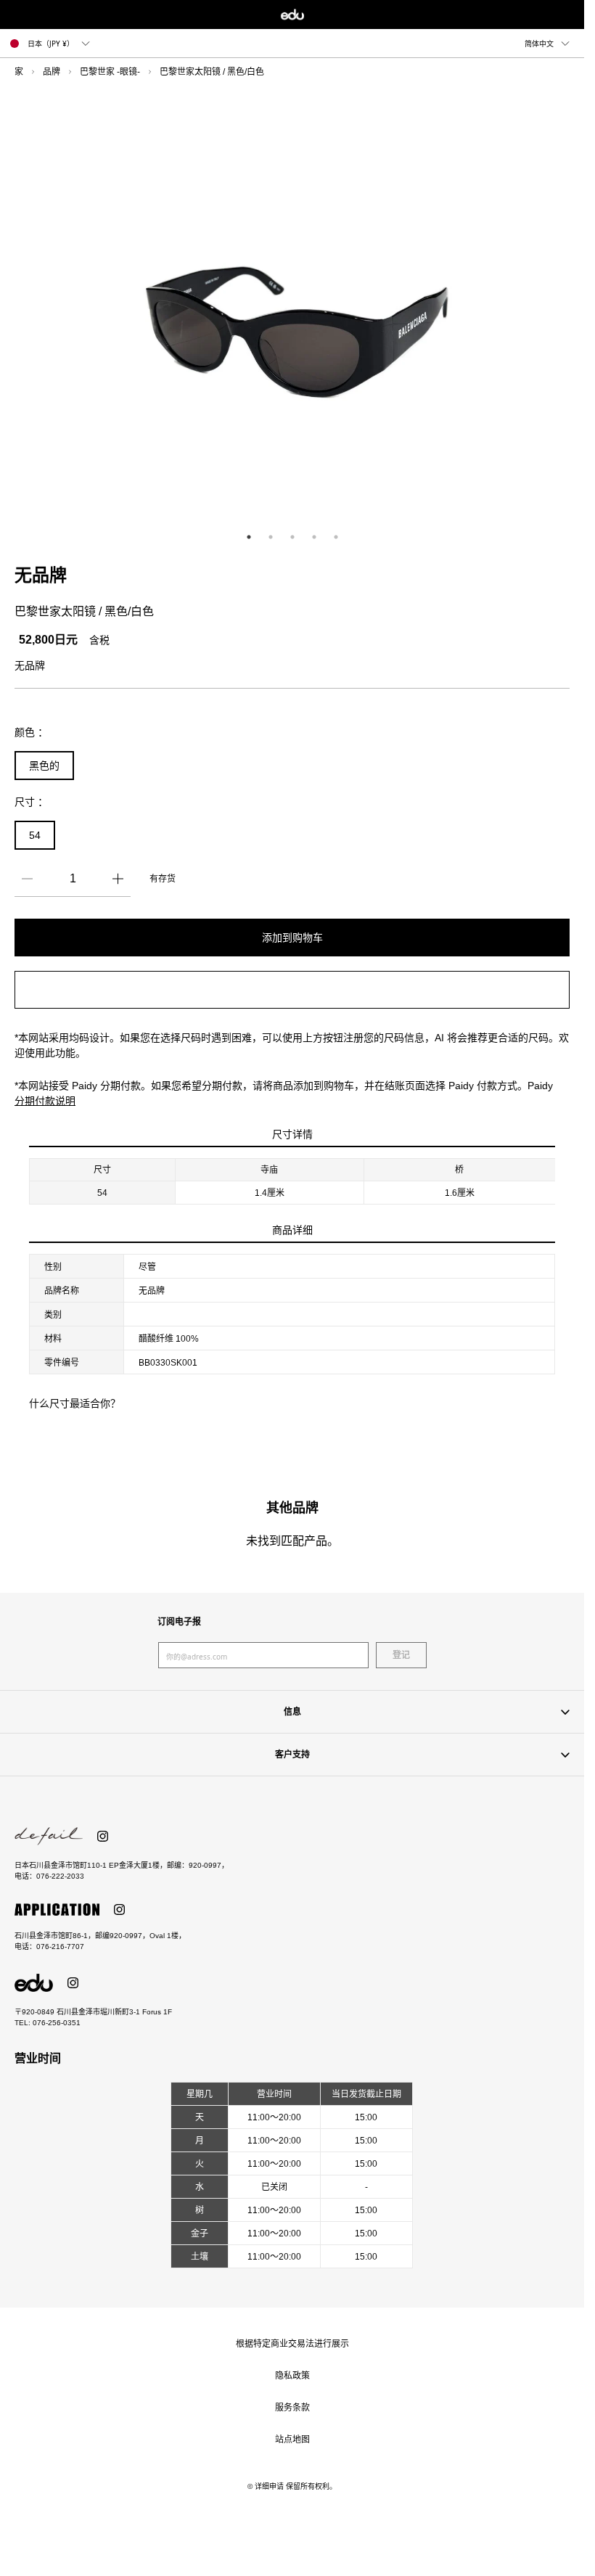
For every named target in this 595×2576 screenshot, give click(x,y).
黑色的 (44, 766)
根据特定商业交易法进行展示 (292, 2344)
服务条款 (292, 2408)
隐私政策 (292, 2376)
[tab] (249, 537)
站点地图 (292, 2440)
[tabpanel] (297, 308)
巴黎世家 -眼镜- (110, 72)
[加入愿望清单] (292, 990)
